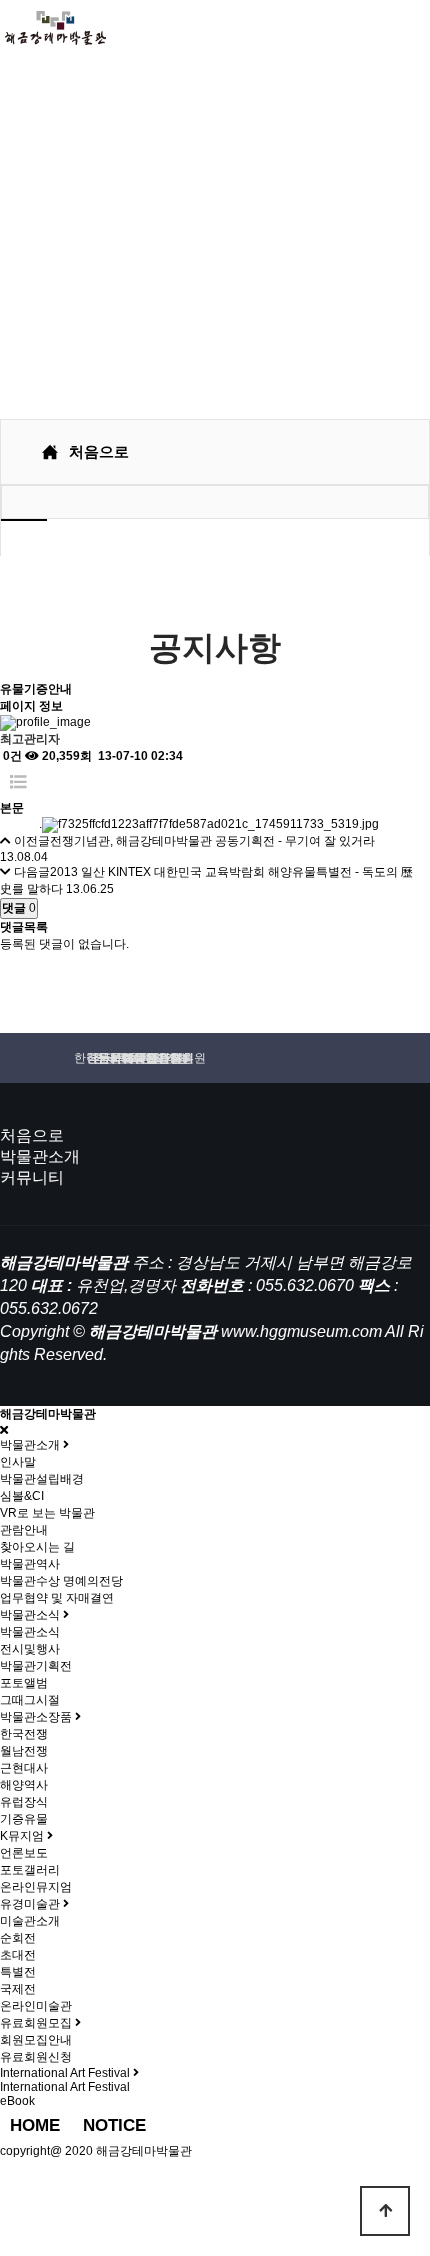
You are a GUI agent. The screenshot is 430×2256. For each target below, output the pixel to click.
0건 (11, 756)
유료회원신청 (36, 2057)
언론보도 (24, 1853)
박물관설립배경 (42, 1479)
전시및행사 (30, 1649)
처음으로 (32, 1135)
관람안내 (24, 1530)
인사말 (18, 1462)
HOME (35, 2125)
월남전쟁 (24, 1751)
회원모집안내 (36, 2040)
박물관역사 (30, 1564)
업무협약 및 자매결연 (57, 1598)
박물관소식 (30, 1632)
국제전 (18, 1989)
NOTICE (114, 2125)
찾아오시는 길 (37, 1547)
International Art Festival (65, 2087)
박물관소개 (40, 1156)
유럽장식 (24, 1802)
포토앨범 (24, 1683)
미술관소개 (30, 1921)
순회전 (18, 1938)
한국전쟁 (24, 1734)
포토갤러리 (30, 1870)
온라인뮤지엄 (36, 1887)
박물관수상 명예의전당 (61, 1581)
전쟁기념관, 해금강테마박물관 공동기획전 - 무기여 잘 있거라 (212, 841)
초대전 (18, 1955)
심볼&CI (22, 1496)
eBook (17, 2101)
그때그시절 (30, 1700)
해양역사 (24, 1785)
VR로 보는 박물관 (47, 1513)
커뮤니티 (32, 1177)
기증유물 (24, 1819)
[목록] (18, 782)
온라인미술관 (36, 2006)
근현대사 (24, 1768)
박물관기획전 (36, 1666)
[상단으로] (385, 2211)
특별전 (18, 1972)
